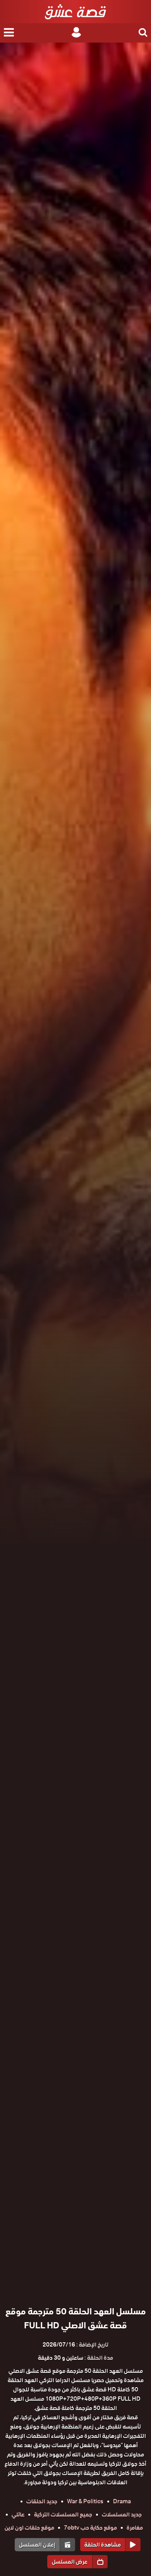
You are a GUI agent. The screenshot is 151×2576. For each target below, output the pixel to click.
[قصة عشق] (75, 12)
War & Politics (85, 2501)
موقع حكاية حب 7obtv (90, 2528)
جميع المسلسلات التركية (63, 2514)
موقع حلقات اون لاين (29, 2528)
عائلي (18, 2514)
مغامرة (135, 2528)
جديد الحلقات (42, 2501)
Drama (122, 2501)
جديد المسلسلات (122, 2514)
